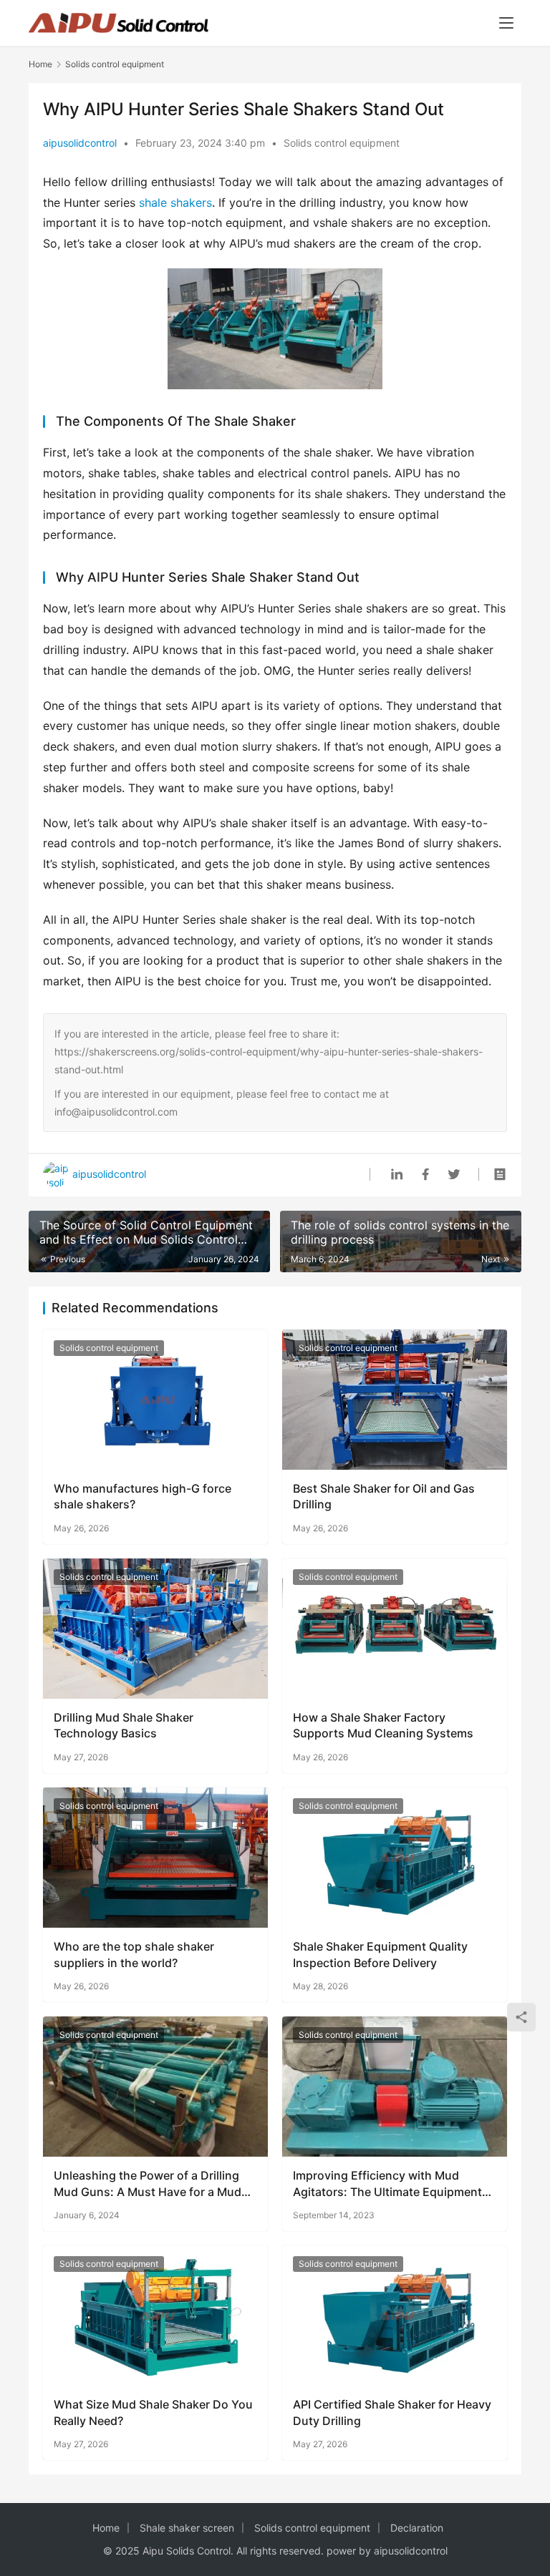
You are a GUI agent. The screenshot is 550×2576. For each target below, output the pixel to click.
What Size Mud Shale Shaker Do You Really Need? (153, 2412)
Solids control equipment (342, 143)
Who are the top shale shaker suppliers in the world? (134, 1954)
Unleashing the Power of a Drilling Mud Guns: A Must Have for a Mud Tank (148, 2184)
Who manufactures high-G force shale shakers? (143, 1496)
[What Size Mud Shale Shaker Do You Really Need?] (155, 2316)
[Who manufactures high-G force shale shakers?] (155, 1400)
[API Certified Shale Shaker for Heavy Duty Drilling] (395, 2316)
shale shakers (175, 203)
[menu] (506, 23)
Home (40, 64)
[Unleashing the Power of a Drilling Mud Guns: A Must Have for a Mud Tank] (155, 2087)
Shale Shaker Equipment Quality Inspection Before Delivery (380, 1954)
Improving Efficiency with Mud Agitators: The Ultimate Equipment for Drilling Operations (387, 2184)
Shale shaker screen (187, 2528)
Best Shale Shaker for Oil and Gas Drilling (384, 1496)
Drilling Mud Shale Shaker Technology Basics (124, 1725)
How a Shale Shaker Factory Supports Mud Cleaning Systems (383, 1725)
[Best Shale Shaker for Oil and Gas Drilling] (395, 1400)
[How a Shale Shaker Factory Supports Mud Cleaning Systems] (395, 1629)
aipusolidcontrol (80, 143)
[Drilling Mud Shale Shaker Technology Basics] (155, 1629)
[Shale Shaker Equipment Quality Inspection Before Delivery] (395, 1858)
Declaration (417, 2528)
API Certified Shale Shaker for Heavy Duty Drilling (392, 2412)
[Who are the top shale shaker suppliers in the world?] (155, 1858)
